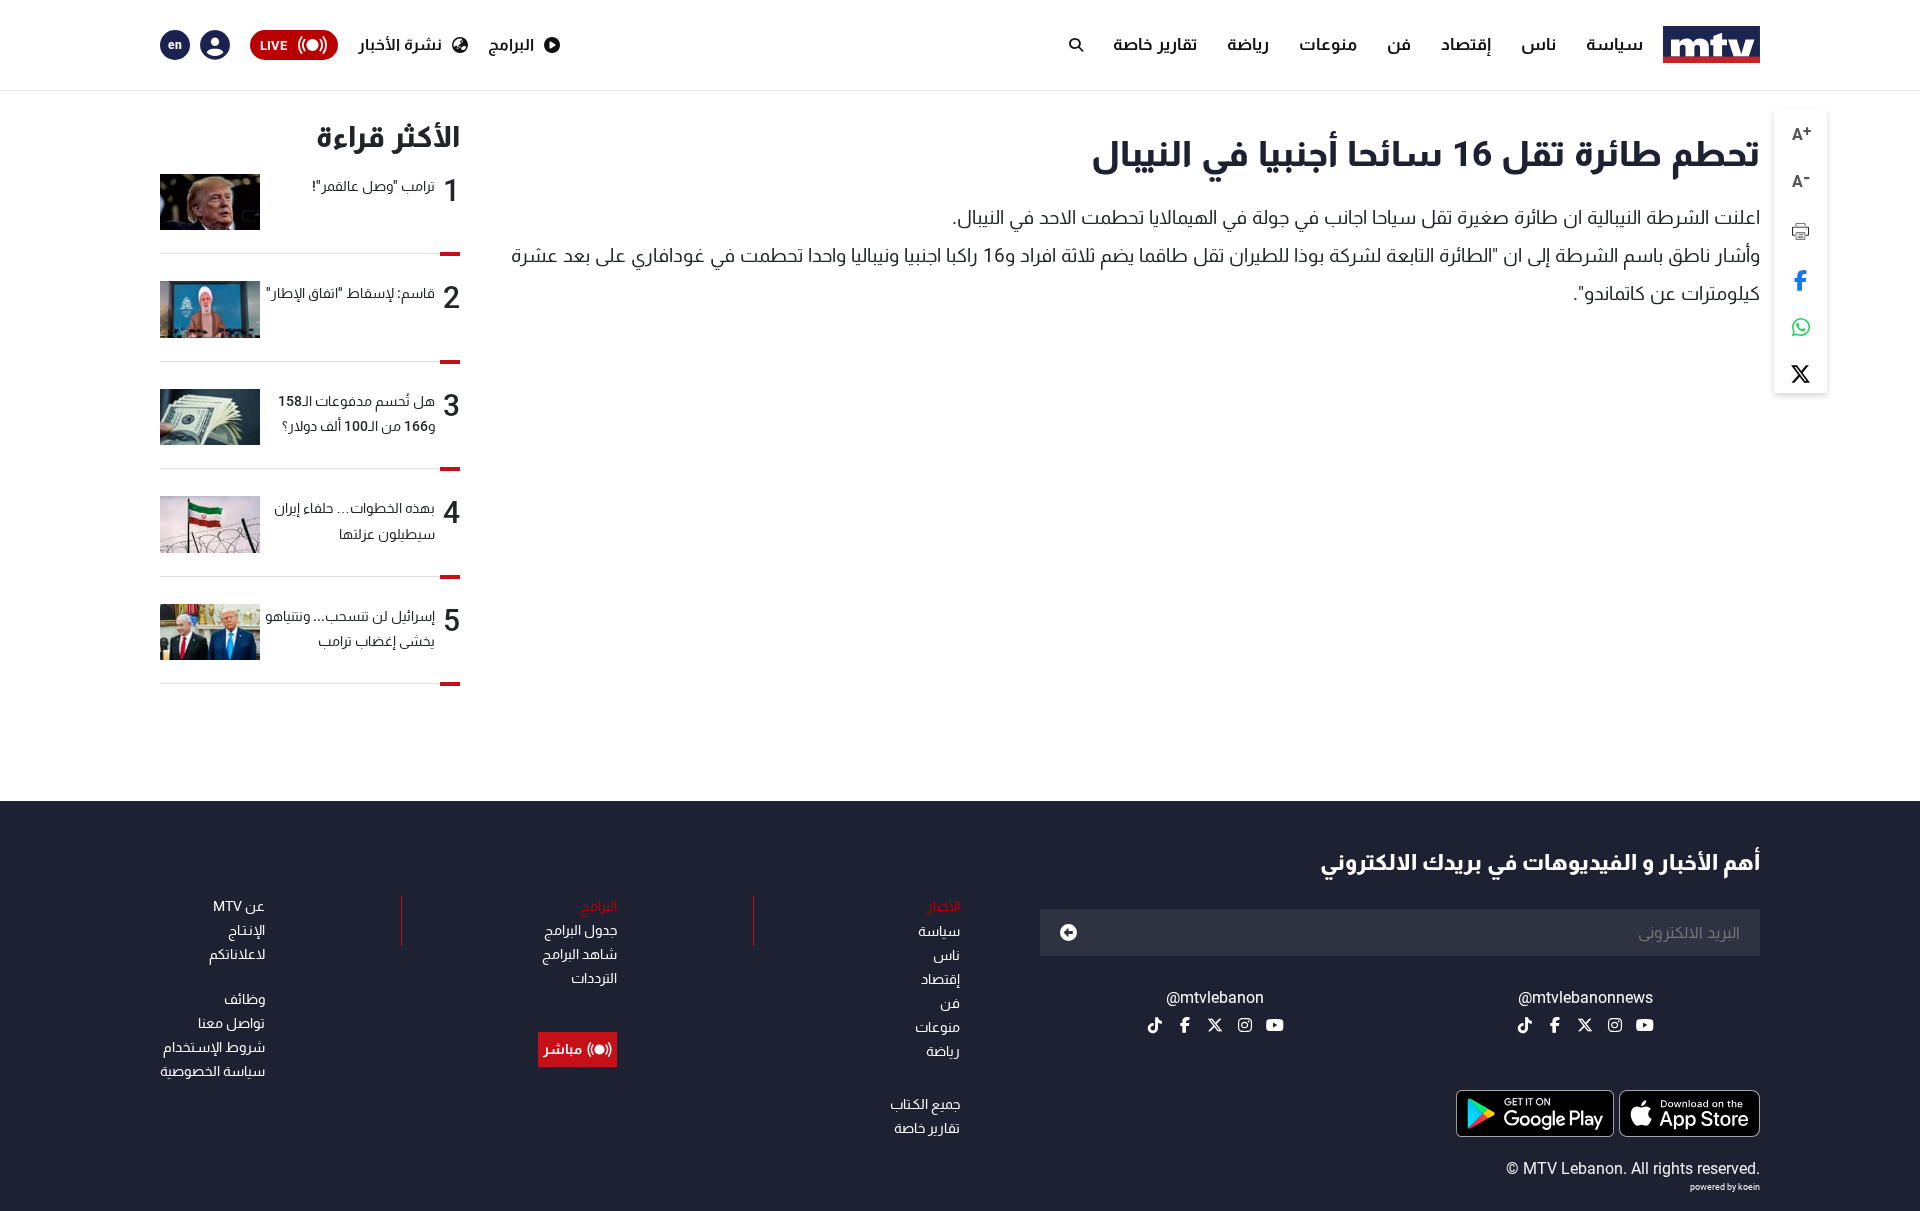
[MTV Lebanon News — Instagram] (1615, 1025)
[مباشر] (577, 1004)
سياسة (1614, 44)
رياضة (1248, 44)
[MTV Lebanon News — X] (1585, 1025)
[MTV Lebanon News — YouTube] (1645, 1025)
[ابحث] (1076, 45)
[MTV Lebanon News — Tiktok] (1525, 1025)
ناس (1538, 44)
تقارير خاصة (1155, 44)
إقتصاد (1466, 44)
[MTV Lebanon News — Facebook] (1555, 1025)
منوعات (1328, 44)
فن (1399, 44)
